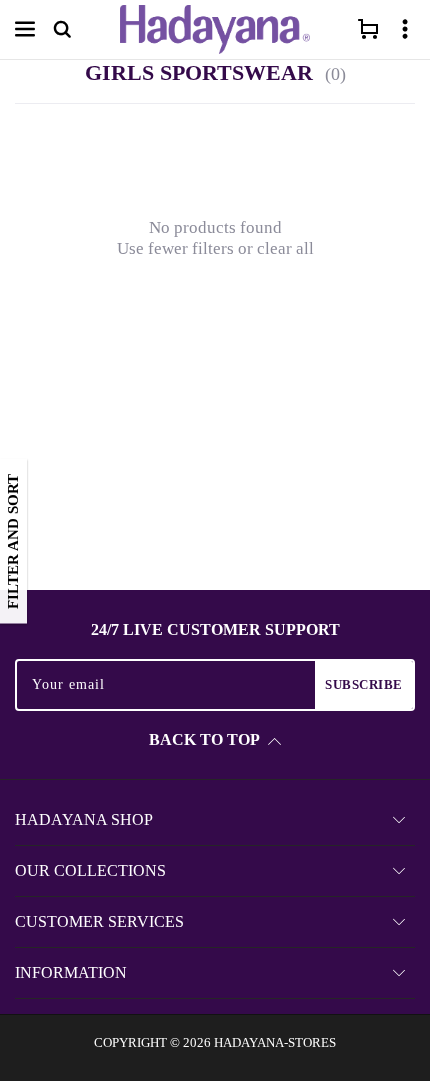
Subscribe (364, 684)
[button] (25, 29)
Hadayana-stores (275, 1042)
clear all (285, 248)
